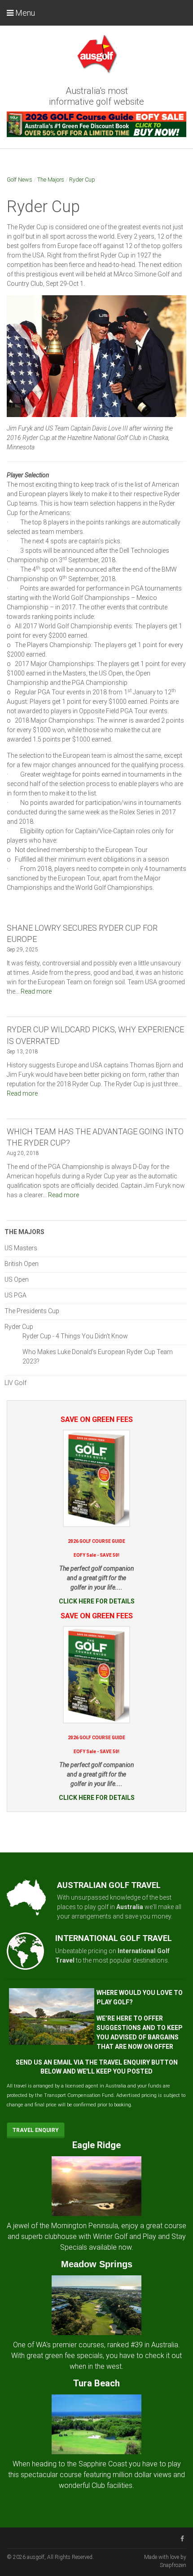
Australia (130, 1907)
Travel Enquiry (36, 2130)
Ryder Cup (82, 180)
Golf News (20, 180)
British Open (22, 1264)
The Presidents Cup (32, 1311)
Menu (24, 13)
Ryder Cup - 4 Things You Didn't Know (75, 1336)
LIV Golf (15, 1383)
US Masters (21, 1248)
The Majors (51, 180)
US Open (17, 1279)
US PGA (15, 1295)
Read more (36, 991)
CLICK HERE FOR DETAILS (97, 1601)
